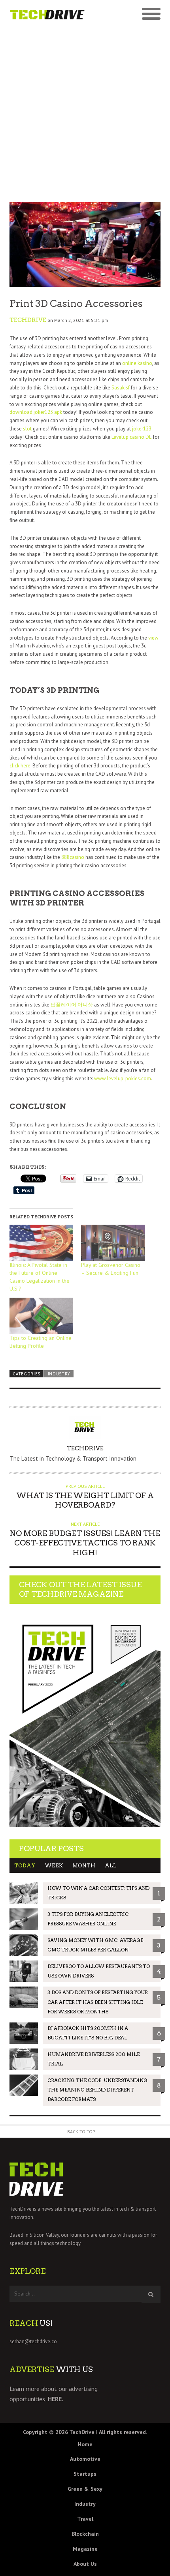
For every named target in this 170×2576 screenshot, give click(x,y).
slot (27, 429)
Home (85, 2444)
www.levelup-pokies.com (123, 1078)
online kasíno (137, 363)
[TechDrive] (47, 14)
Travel (85, 2519)
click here (20, 766)
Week (54, 1866)
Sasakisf (121, 388)
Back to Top (81, 2132)
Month (84, 1866)
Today (25, 1866)
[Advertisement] (85, 113)
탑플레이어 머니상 (72, 1005)
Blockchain (85, 2534)
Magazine (85, 2549)
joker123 (142, 429)
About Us (85, 2564)
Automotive (85, 2459)
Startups (85, 2474)
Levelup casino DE (132, 437)
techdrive (28, 320)
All (111, 1866)
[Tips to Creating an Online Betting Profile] (41, 1316)
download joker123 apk (36, 412)
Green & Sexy (85, 2489)
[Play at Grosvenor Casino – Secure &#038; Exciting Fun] (113, 1243)
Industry (59, 1374)
